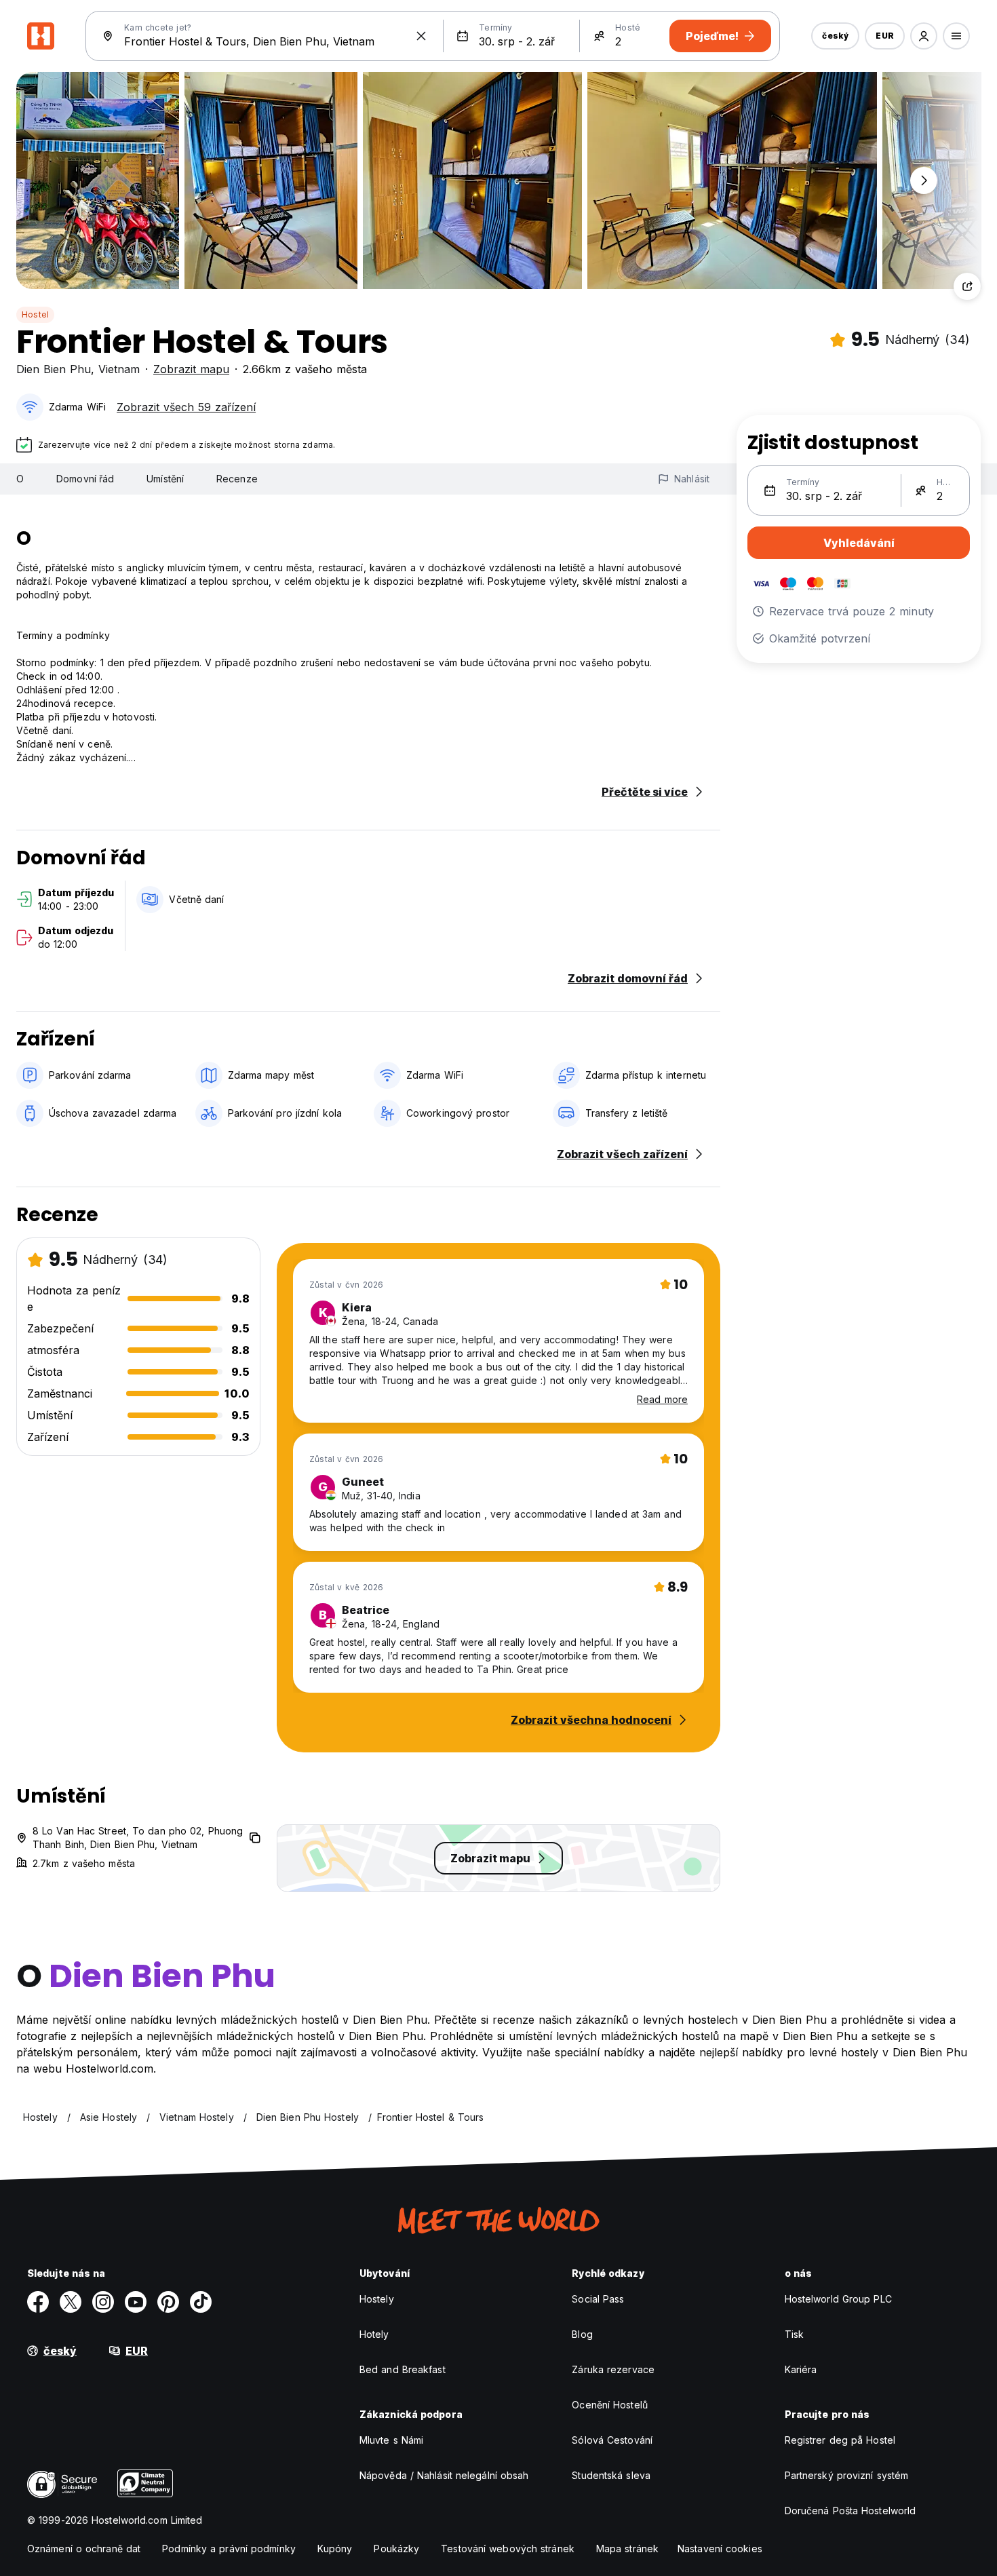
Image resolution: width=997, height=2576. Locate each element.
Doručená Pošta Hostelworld (851, 2511)
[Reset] (421, 36)
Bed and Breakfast (403, 2369)
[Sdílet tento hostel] (967, 286)
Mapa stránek (627, 2549)
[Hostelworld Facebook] (38, 2302)
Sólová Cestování (612, 2440)
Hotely (374, 2334)
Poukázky (396, 2549)
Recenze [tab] (237, 479)
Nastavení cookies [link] (720, 2549)
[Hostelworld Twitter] (71, 2302)
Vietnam (119, 369)
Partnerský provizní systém (847, 2475)
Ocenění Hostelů (610, 2405)
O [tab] (20, 479)
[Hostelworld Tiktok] (201, 2302)
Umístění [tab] (165, 479)
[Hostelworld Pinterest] (168, 2302)
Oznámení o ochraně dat (84, 2549)
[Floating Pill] (924, 180)
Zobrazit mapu (191, 369)
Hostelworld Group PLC (838, 2299)
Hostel (35, 314)
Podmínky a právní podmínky (229, 2549)
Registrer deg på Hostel (840, 2440)
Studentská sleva (611, 2475)
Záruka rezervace (613, 2369)
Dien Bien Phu (54, 369)
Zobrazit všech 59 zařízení (186, 407)
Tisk (794, 2334)
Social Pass (598, 2299)
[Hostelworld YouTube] (136, 2302)
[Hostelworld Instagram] (103, 2302)
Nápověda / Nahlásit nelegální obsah (444, 2475)
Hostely (377, 2299)
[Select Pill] (924, 36)
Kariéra (801, 2369)
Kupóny (335, 2549)
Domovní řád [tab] (85, 479)
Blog (582, 2334)
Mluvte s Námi (391, 2440)
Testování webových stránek (508, 2549)
